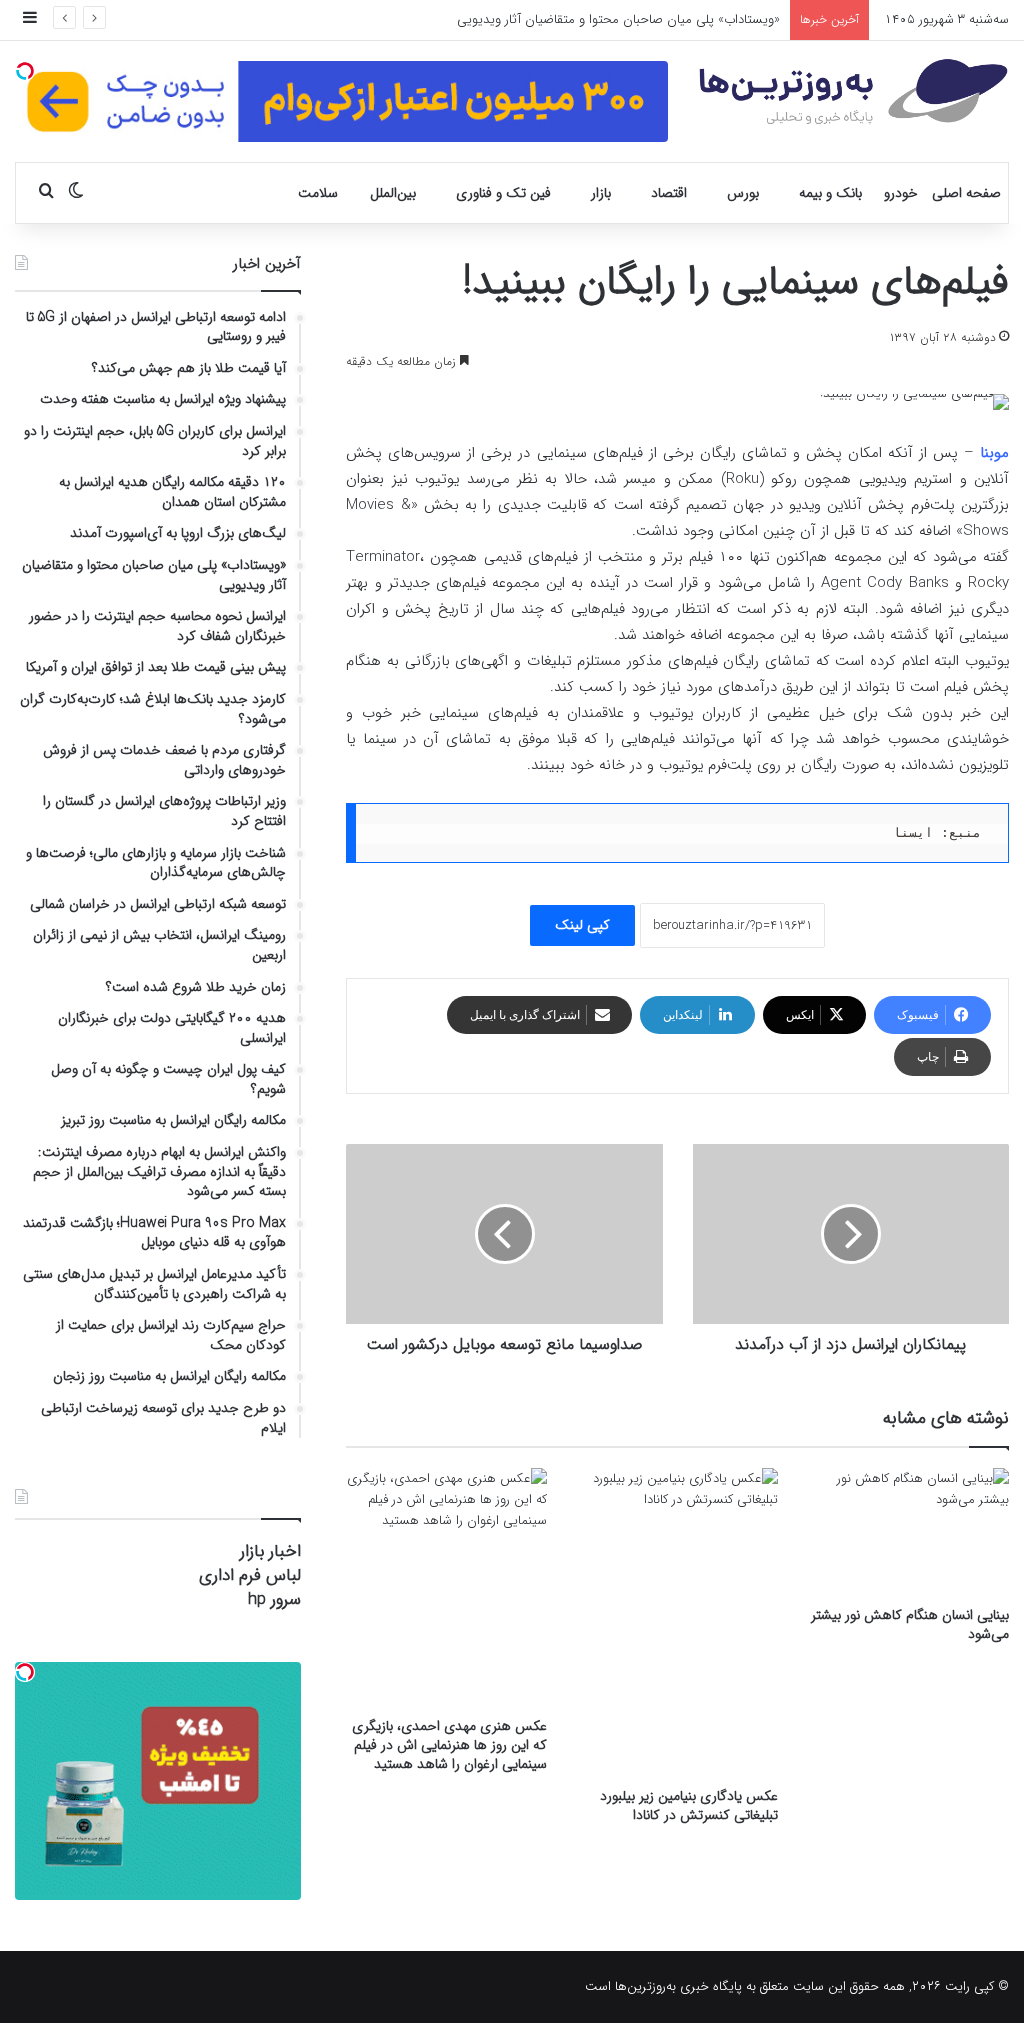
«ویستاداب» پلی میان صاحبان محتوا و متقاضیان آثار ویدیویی (618, 19)
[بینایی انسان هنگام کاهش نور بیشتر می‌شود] (908, 1532)
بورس (743, 193)
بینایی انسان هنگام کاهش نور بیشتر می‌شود (910, 1624)
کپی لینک (582, 925)
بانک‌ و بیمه (830, 193)
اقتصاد (669, 193)
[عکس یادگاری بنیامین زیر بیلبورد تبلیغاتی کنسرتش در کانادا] (677, 1622)
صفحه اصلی (966, 193)
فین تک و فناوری (503, 193)
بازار (601, 193)
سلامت (318, 193)
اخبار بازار (270, 1551)
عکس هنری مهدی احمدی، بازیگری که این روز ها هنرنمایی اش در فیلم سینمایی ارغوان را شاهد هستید (449, 1745)
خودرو (901, 193)
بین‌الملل (393, 193)
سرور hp (274, 1599)
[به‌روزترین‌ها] (853, 92)
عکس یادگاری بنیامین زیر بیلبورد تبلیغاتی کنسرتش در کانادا (689, 1805)
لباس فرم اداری (250, 1575)
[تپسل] (25, 71)
